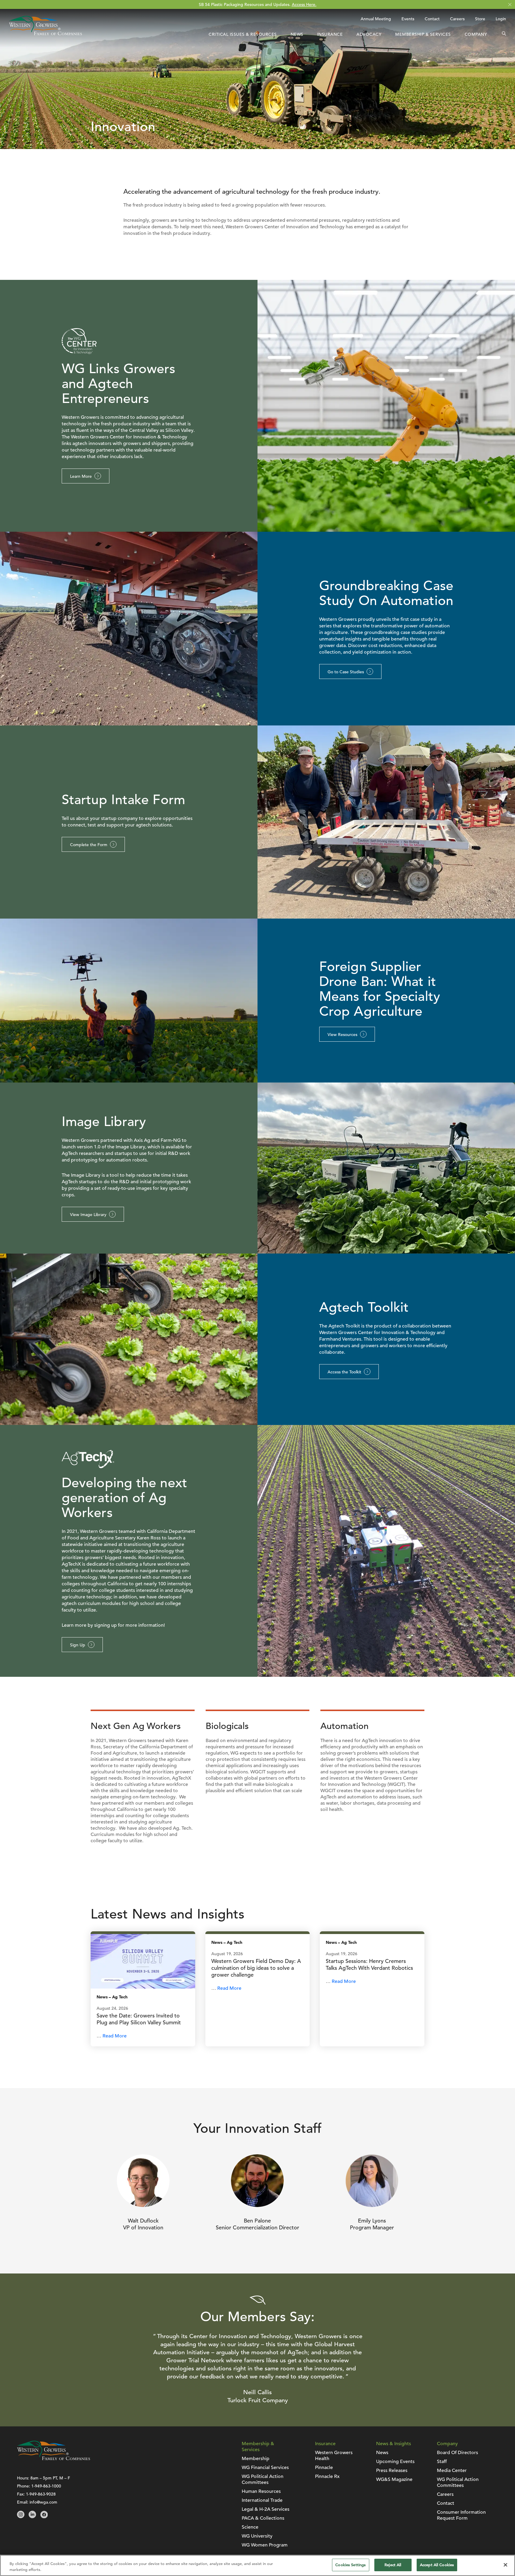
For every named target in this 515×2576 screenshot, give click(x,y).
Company (476, 34)
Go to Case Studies (346, 672)
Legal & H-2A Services (266, 2509)
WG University (257, 2536)
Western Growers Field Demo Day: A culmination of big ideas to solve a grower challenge (256, 1968)
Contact (432, 19)
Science (250, 2527)
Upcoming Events (395, 2462)
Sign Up (78, 1645)
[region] (257, 2565)
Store (480, 19)
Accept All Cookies (437, 2565)
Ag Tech (120, 1997)
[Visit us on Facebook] (44, 2517)
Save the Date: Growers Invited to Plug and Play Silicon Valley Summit (139, 2019)
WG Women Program (265, 2545)
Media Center (452, 2470)
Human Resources (261, 2491)
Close (510, 5)
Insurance (330, 34)
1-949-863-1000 (46, 2486)
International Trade (262, 2500)
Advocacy (369, 34)
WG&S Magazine (394, 2479)
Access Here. (304, 4)
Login (501, 19)
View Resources (342, 1035)
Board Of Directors (457, 2453)
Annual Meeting (376, 19)
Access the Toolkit (344, 1372)
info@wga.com (43, 2502)
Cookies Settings (350, 2565)
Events (408, 19)
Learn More (81, 476)
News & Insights (394, 2444)
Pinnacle (324, 2468)
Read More (115, 2036)
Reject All (393, 2565)
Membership (256, 2459)
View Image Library (88, 1215)
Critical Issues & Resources (243, 34)
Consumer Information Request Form (461, 2515)
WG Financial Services (265, 2468)
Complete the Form (89, 845)
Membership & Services (423, 34)
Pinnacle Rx (327, 2476)
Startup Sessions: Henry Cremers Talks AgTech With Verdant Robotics (369, 1964)
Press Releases (392, 2470)
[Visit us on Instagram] (21, 2517)
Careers (457, 19)
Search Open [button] (504, 34)
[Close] (505, 2565)
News (297, 34)
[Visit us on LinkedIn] (32, 2517)
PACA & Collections (263, 2518)
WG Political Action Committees (263, 2479)
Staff (442, 2462)
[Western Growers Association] (45, 34)
